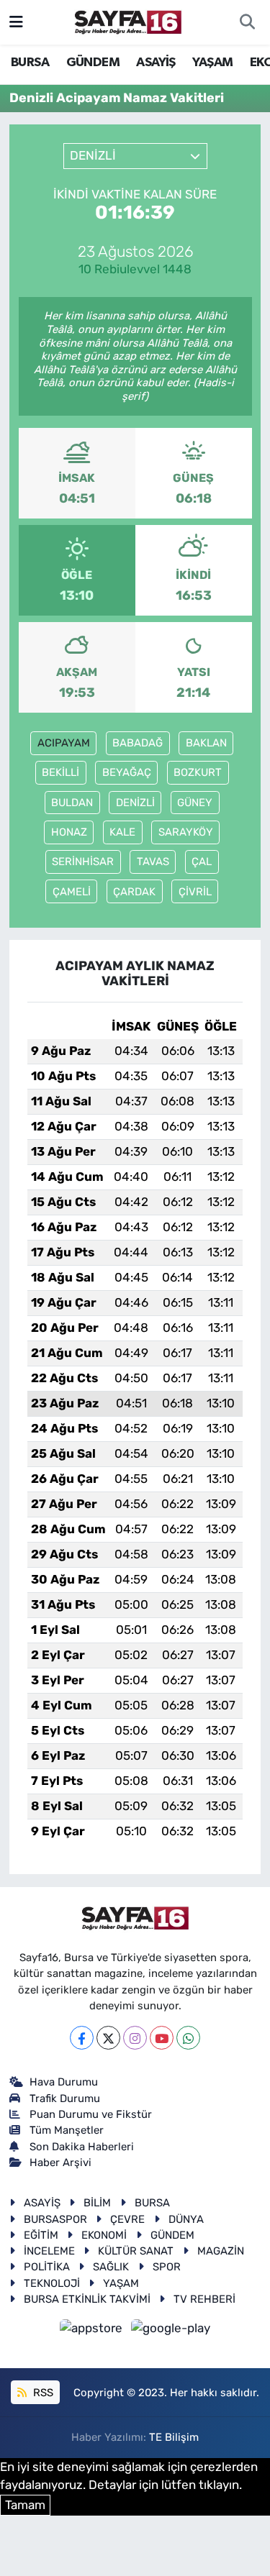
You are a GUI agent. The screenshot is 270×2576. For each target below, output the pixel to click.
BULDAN (72, 803)
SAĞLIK (111, 2267)
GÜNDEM (93, 63)
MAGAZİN (221, 2251)
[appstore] (93, 2331)
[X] (108, 2038)
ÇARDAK (134, 892)
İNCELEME (49, 2251)
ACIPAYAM (64, 743)
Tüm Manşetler (67, 2130)
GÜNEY (195, 803)
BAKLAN (206, 743)
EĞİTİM (41, 2235)
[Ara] (247, 22)
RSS (42, 2393)
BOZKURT (198, 772)
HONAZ (69, 832)
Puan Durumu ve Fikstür (91, 2114)
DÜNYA (186, 2219)
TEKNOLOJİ (52, 2283)
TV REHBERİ (204, 2299)
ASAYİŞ (156, 63)
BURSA (30, 63)
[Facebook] (82, 2038)
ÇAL (202, 862)
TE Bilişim (174, 2437)
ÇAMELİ (72, 892)
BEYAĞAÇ (127, 772)
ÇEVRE (127, 2219)
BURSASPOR (55, 2219)
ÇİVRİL (195, 892)
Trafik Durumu (65, 2098)
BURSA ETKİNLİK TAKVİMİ (87, 2299)
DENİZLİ (135, 803)
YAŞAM (212, 63)
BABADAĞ (138, 743)
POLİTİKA (47, 2267)
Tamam (25, 2505)
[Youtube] (162, 2038)
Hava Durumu (64, 2082)
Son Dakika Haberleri (82, 2147)
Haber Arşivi (60, 2162)
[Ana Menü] (16, 22)
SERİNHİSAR (83, 862)
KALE (122, 832)
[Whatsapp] (188, 2038)
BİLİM (97, 2203)
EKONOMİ (104, 2235)
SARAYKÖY (186, 832)
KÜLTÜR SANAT (136, 2251)
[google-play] (171, 2331)
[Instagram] (135, 2038)
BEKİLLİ (60, 772)
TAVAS (153, 862)
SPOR (167, 2267)
